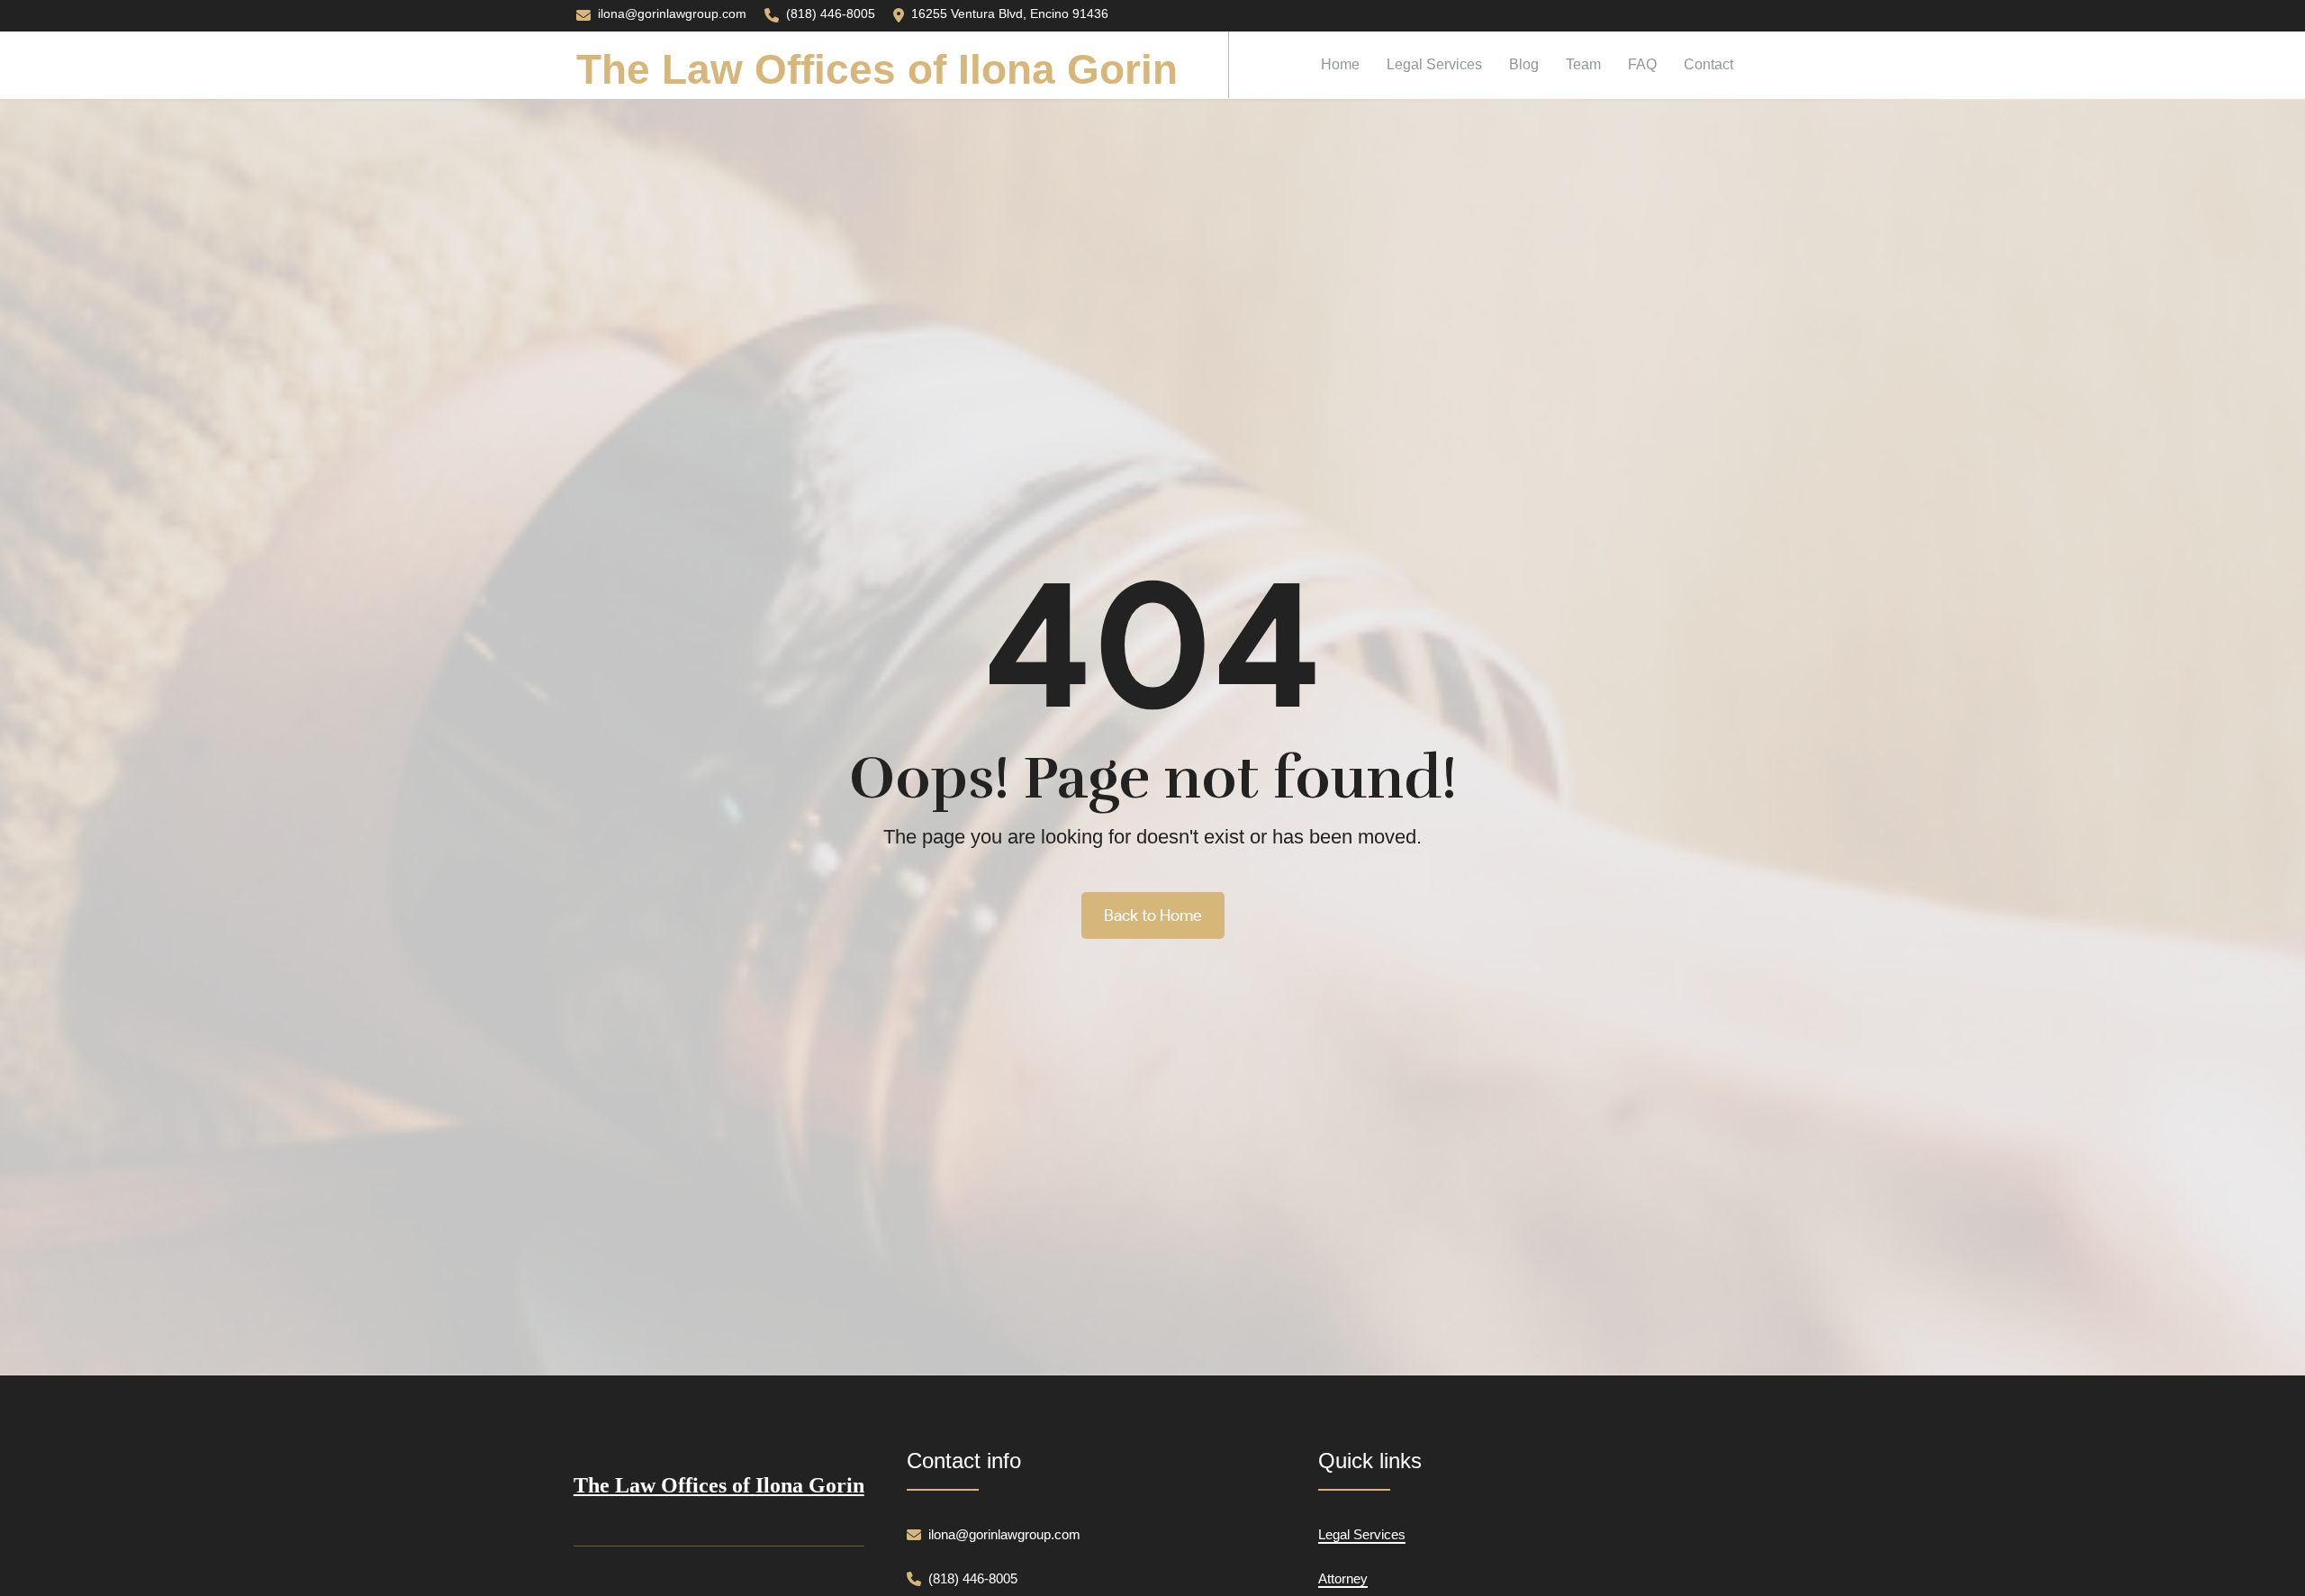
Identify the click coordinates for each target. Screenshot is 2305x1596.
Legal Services (1434, 63)
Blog (1524, 63)
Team (1583, 63)
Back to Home (1153, 915)
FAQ (1642, 63)
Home (1340, 63)
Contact (1708, 63)
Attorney (1343, 1578)
